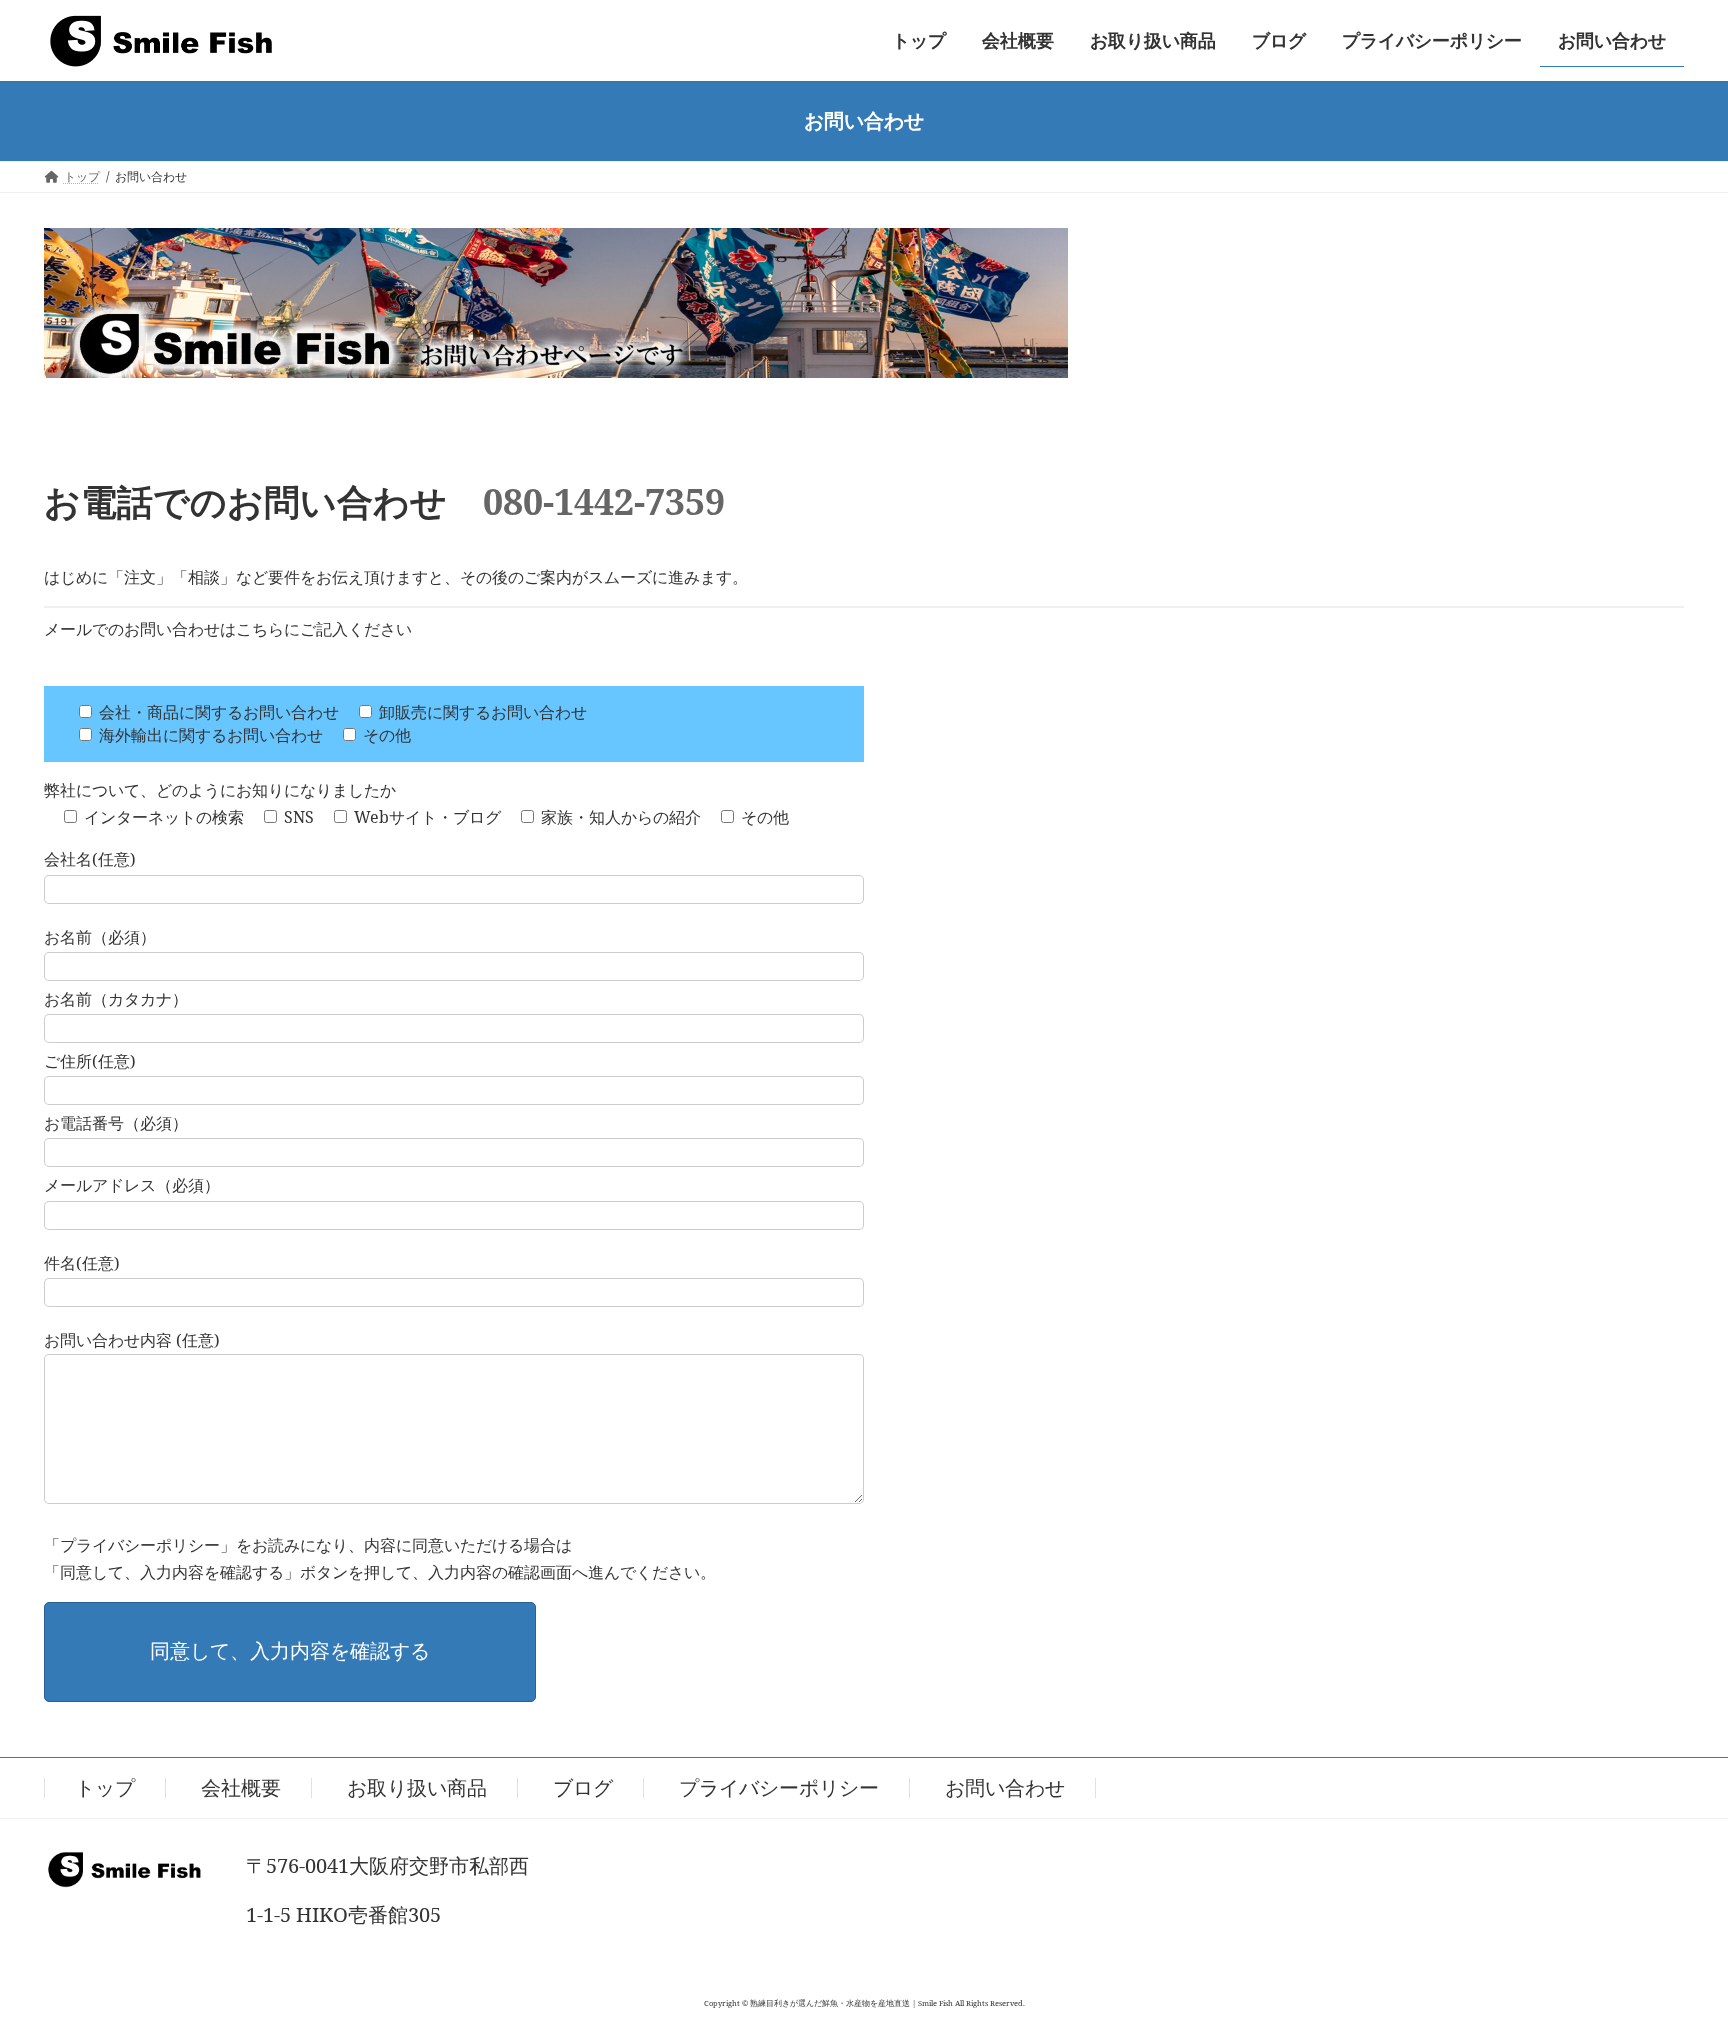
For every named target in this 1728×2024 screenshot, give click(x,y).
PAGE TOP (1669, 1944)
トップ (105, 1787)
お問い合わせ (1005, 1787)
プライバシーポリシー (779, 1787)
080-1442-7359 (604, 501)
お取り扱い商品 (417, 1787)
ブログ (583, 1787)
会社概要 (241, 1787)
